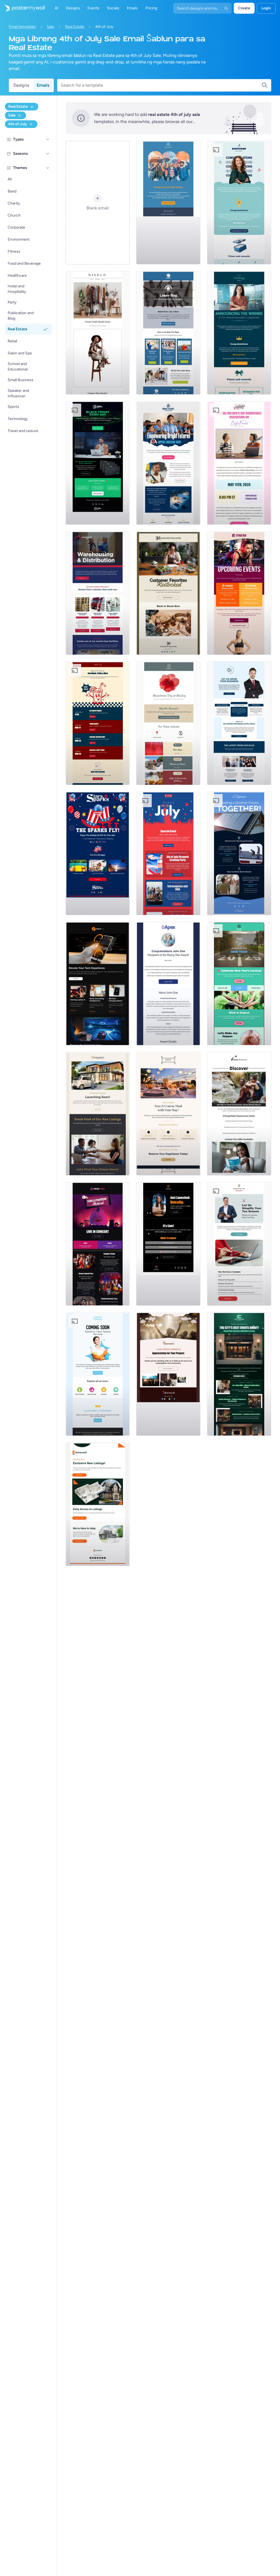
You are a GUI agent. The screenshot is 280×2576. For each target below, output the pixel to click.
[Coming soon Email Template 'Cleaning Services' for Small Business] (98, 1374)
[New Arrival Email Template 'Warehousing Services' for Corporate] (98, 593)
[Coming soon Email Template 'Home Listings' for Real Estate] (98, 1504)
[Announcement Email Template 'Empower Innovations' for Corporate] (239, 203)
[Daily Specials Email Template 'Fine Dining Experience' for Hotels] (168, 1114)
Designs (21, 85)
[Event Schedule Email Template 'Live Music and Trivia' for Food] (98, 723)
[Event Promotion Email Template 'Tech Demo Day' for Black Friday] (98, 463)
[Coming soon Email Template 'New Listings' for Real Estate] (98, 1114)
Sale (50, 27)
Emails (43, 85)
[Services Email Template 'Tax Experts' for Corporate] (239, 1244)
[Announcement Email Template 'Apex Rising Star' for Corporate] (168, 984)
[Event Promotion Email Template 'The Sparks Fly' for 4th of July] (98, 853)
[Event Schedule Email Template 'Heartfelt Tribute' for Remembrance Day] (168, 723)
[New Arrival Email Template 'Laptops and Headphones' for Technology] (98, 984)
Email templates (22, 27)
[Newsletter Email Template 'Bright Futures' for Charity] (168, 463)
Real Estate (75, 27)
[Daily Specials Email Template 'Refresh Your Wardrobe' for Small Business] (98, 333)
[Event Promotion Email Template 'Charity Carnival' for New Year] (239, 984)
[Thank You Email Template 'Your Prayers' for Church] (168, 1374)
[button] (48, 139)
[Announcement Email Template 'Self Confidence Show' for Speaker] (168, 1244)
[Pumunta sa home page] (22, 8)
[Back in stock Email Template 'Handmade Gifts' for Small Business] (168, 593)
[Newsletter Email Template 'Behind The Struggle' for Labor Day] (168, 333)
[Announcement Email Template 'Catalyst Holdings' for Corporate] (239, 333)
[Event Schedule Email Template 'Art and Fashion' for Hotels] (239, 1374)
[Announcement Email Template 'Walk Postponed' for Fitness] (168, 203)
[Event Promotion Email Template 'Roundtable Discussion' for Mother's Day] (239, 463)
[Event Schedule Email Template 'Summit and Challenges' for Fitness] (239, 593)
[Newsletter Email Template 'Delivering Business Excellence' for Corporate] (239, 723)
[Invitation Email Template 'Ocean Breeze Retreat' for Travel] (239, 1114)
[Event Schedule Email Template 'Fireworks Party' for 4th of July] (168, 853)
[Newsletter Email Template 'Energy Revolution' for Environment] (239, 853)
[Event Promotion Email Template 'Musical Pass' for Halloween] (98, 1244)
